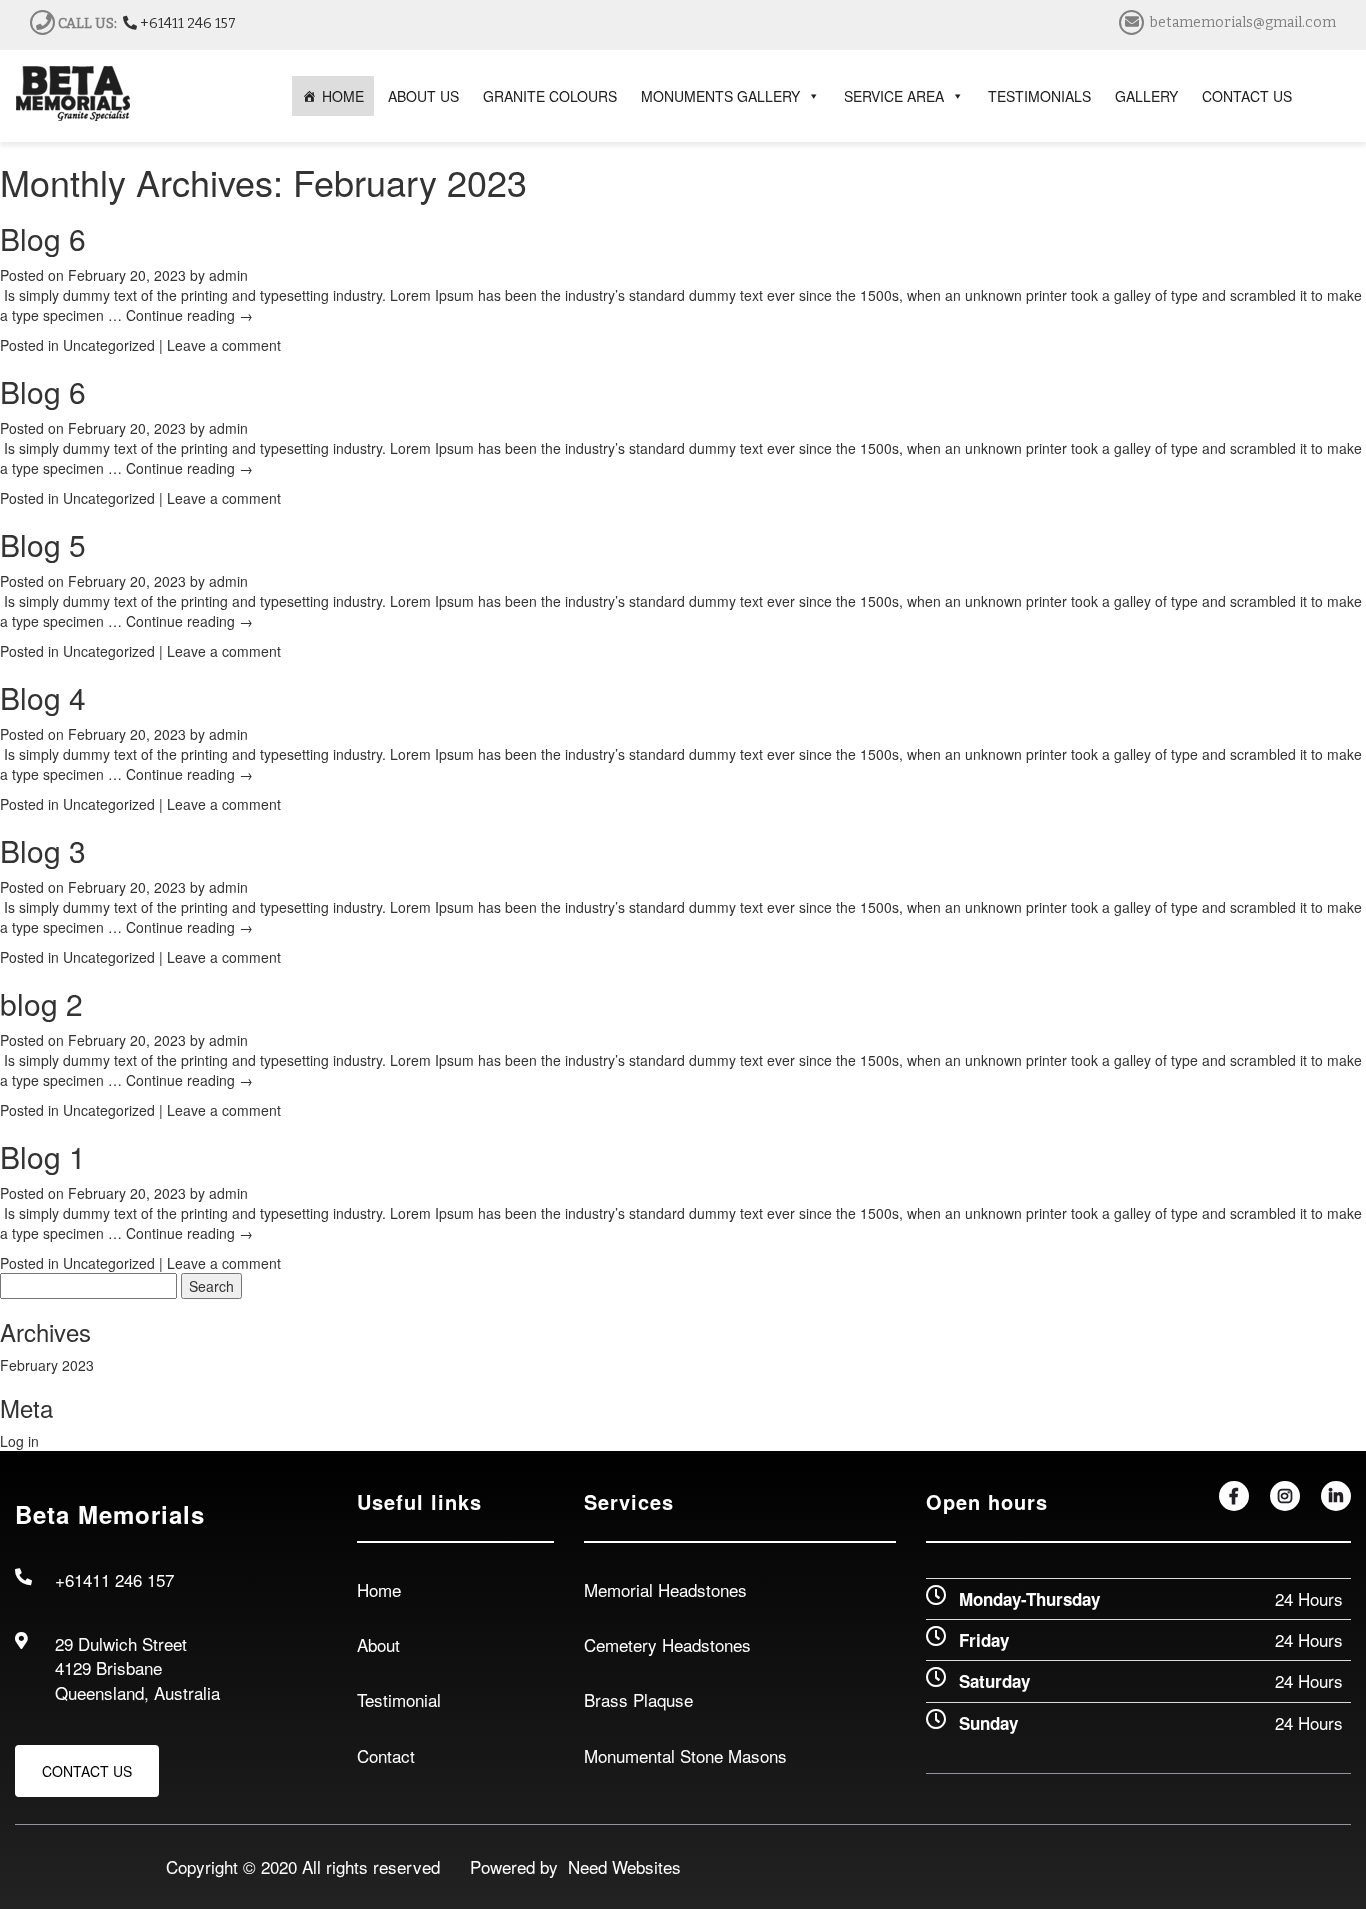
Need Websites (619, 1866)
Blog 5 (43, 544)
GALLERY (1146, 96)
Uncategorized (109, 345)
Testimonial (399, 1699)
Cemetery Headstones (667, 1644)
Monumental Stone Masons (685, 1755)
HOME (343, 96)
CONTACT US (1247, 96)
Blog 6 (43, 238)
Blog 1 (43, 1156)
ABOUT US (423, 96)
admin (228, 275)
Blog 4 (43, 697)
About (378, 1644)
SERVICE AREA (894, 96)
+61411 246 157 (186, 23)
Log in (19, 1441)
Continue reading (189, 315)
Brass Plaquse (638, 1699)
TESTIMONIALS (1039, 96)
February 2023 (47, 1365)
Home (379, 1589)
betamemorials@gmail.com (1243, 22)
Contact (386, 1755)
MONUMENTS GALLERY (720, 96)
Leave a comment (224, 345)
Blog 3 (43, 850)
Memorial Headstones (665, 1589)
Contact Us (87, 1771)
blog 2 (41, 1003)
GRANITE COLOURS (550, 96)
